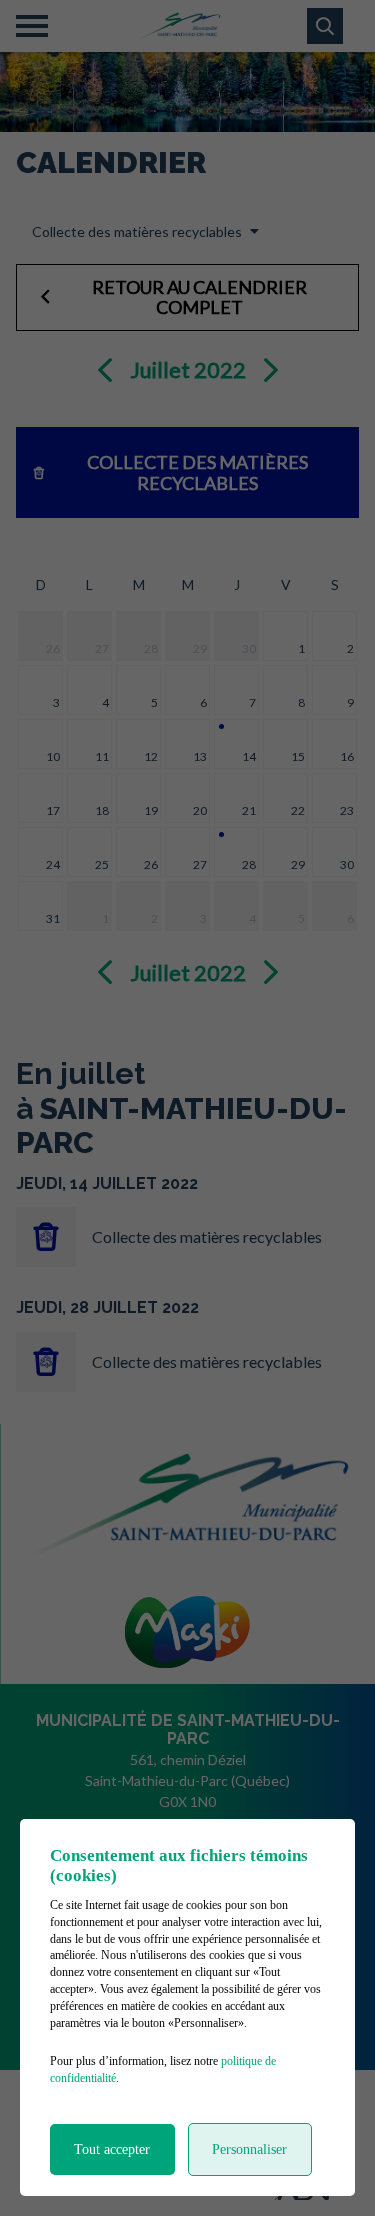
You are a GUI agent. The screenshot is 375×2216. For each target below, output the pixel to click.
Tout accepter (112, 2149)
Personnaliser (249, 2149)
